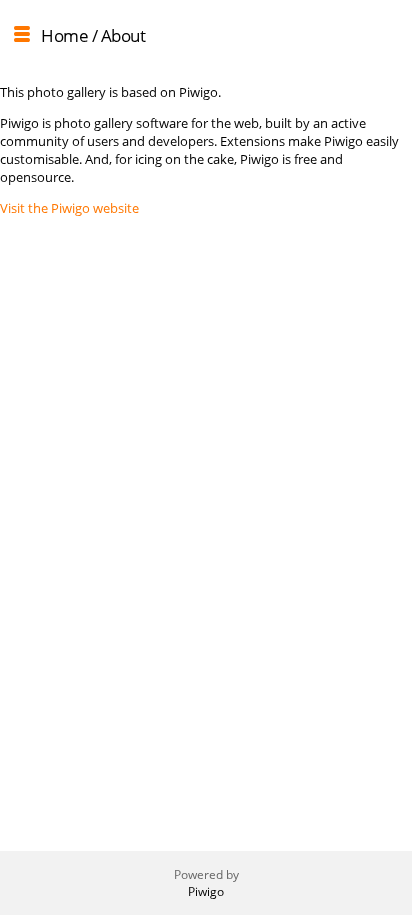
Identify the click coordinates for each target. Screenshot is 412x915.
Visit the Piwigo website (69, 208)
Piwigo (206, 891)
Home (64, 35)
